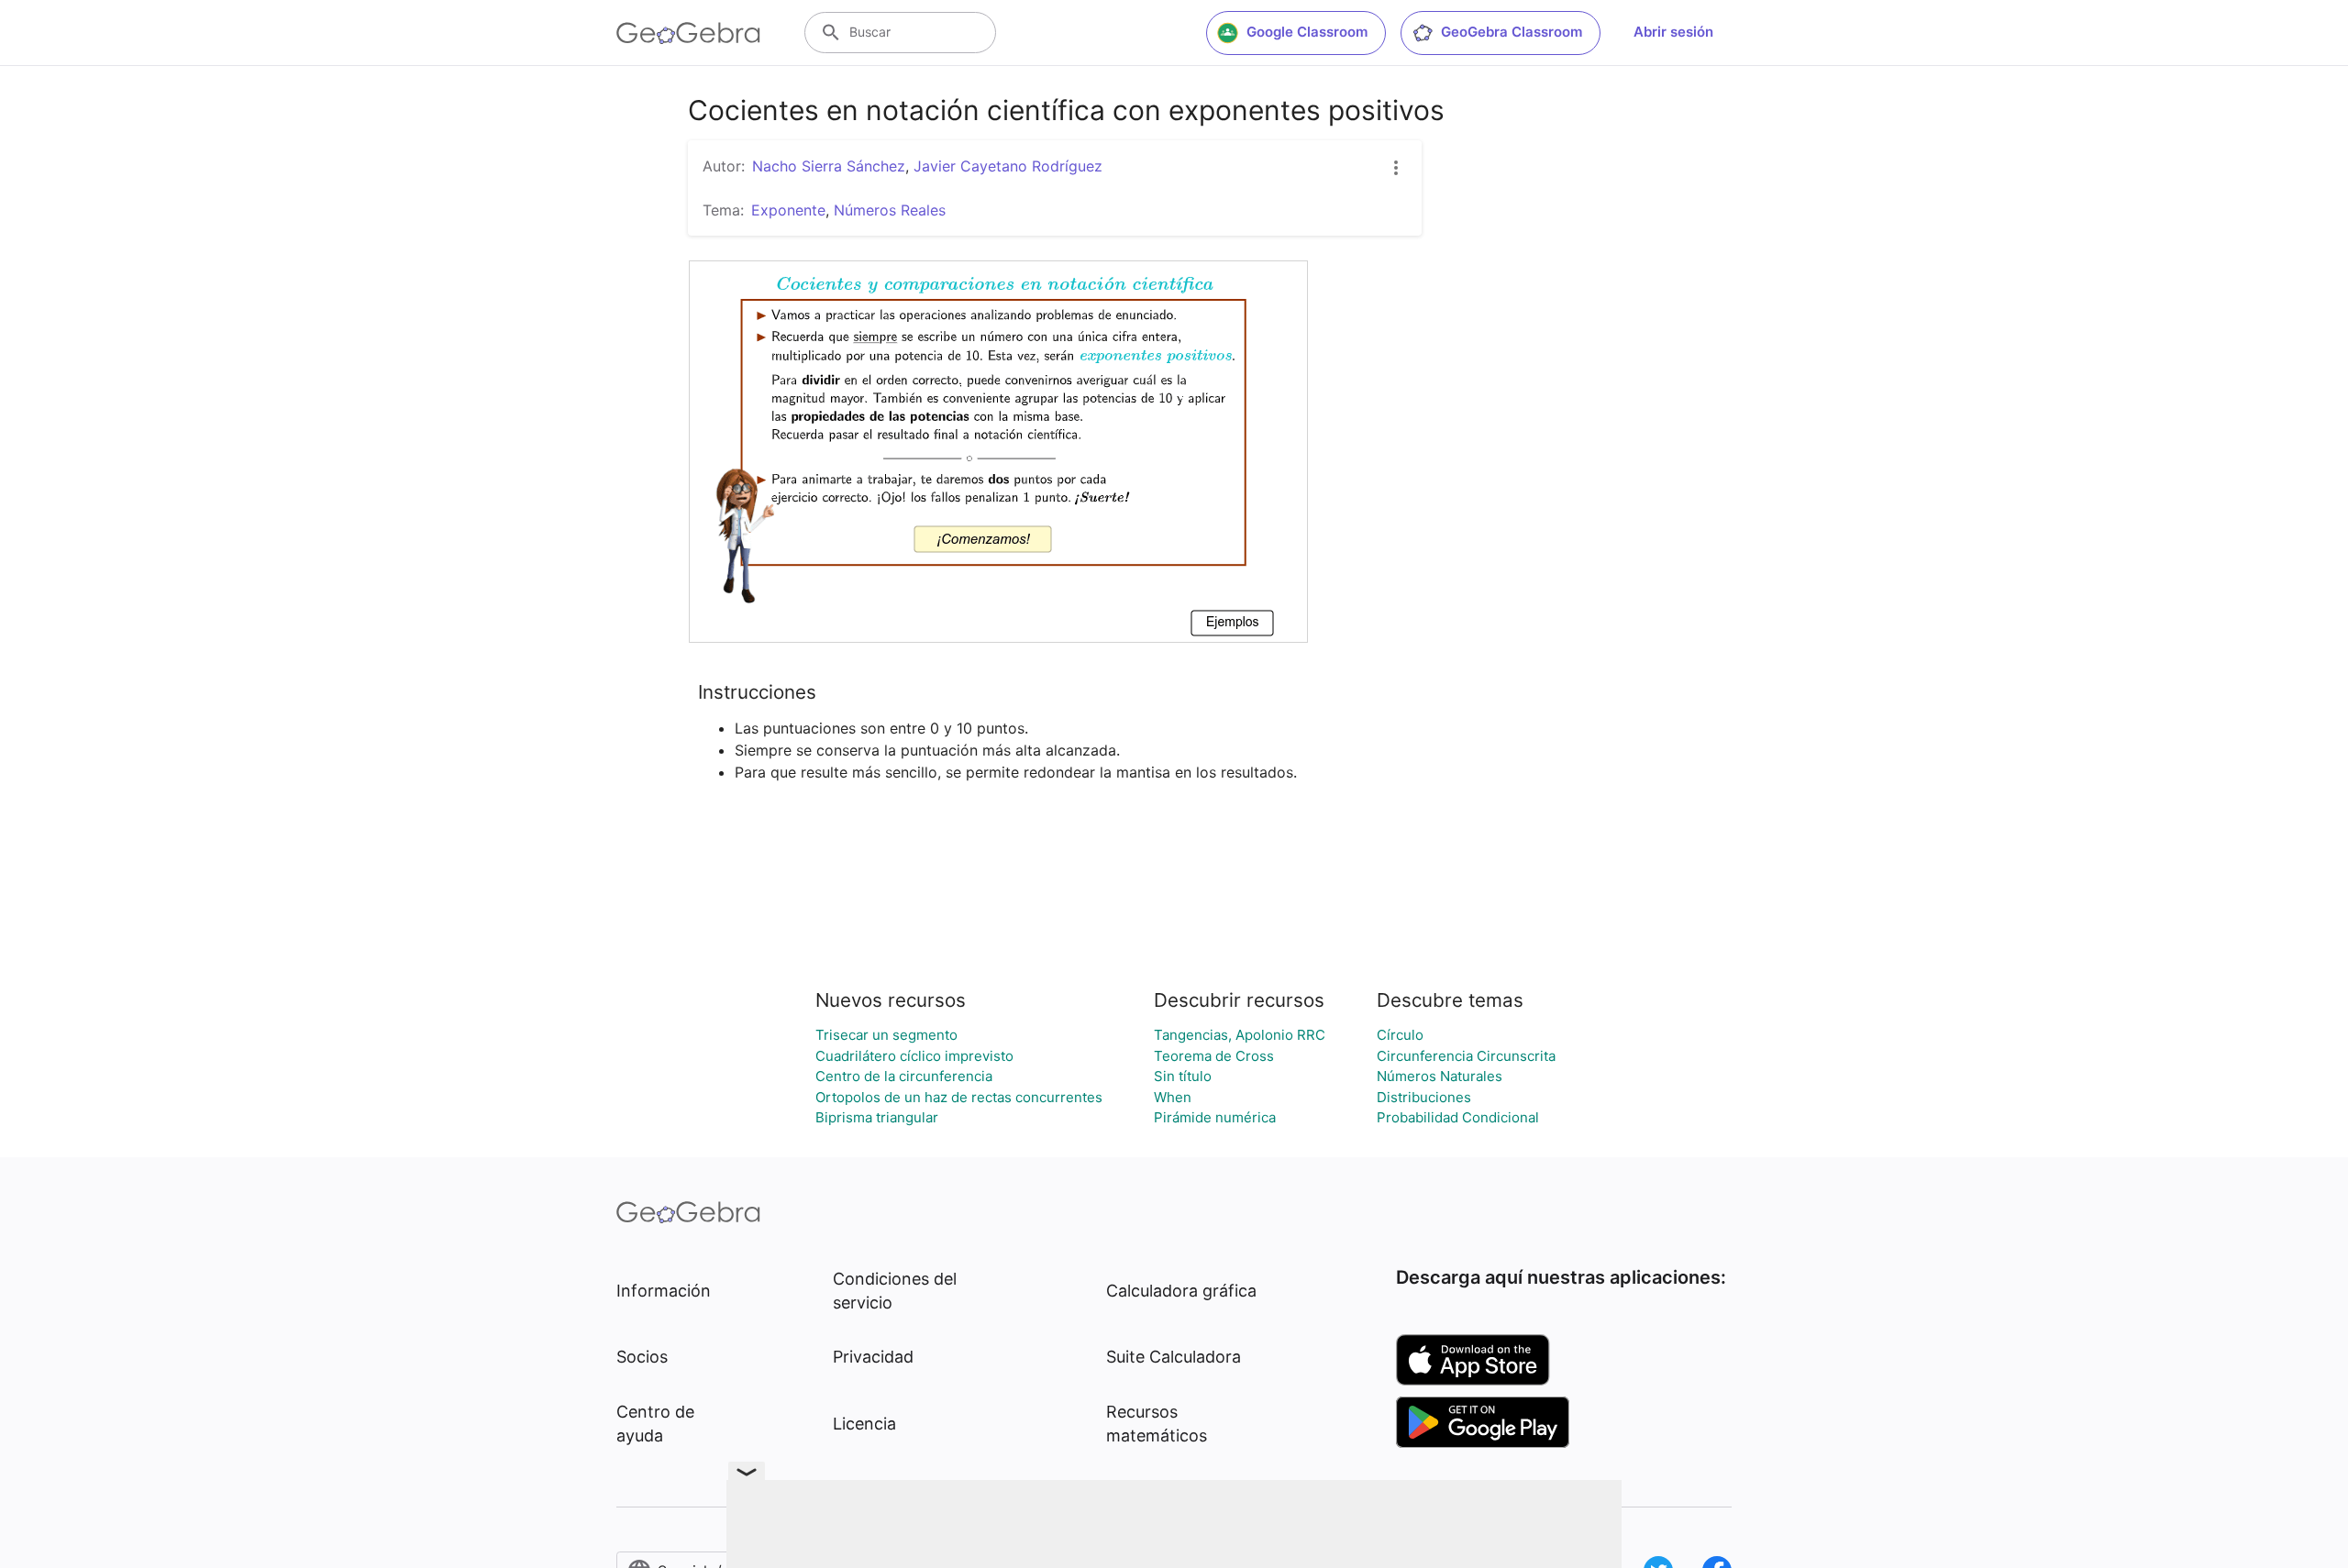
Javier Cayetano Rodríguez (1008, 166)
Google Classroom (1307, 32)
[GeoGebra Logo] (688, 33)
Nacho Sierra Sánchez (829, 166)
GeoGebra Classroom (1512, 32)
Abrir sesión (1673, 32)
